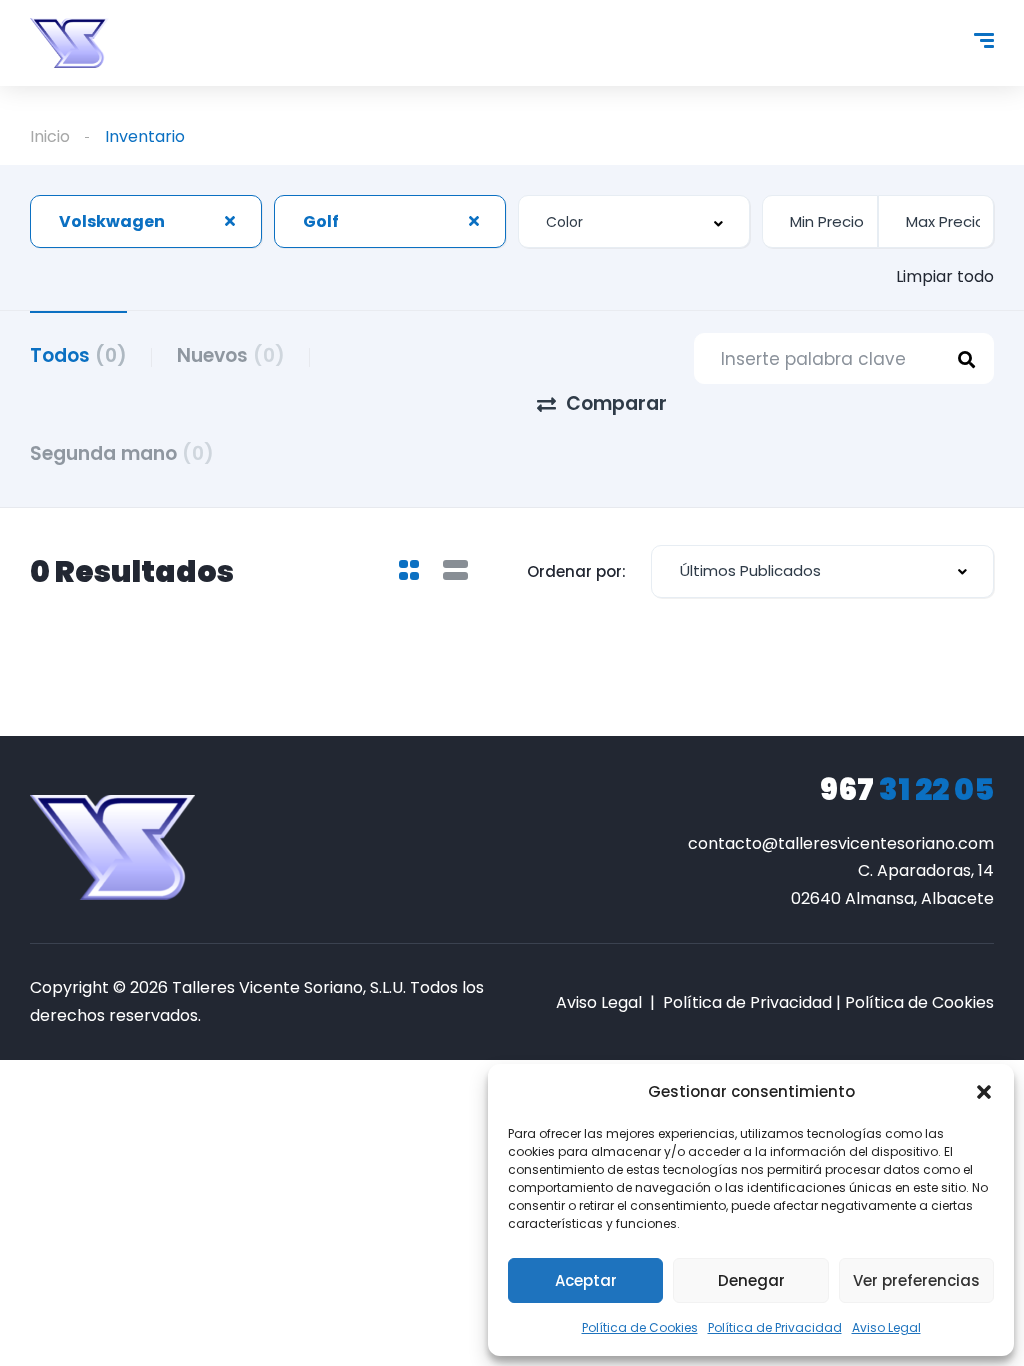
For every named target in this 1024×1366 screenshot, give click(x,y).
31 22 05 (907, 789)
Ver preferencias (916, 1280)
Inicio (50, 136)
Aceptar (586, 1280)
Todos (78, 355)
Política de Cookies (640, 1327)
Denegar (751, 1280)
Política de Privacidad (775, 1327)
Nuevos (231, 355)
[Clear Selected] (230, 221)
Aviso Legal (886, 1327)
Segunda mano (122, 453)
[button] (984, 1092)
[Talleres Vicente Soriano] (69, 43)
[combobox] (146, 221)
